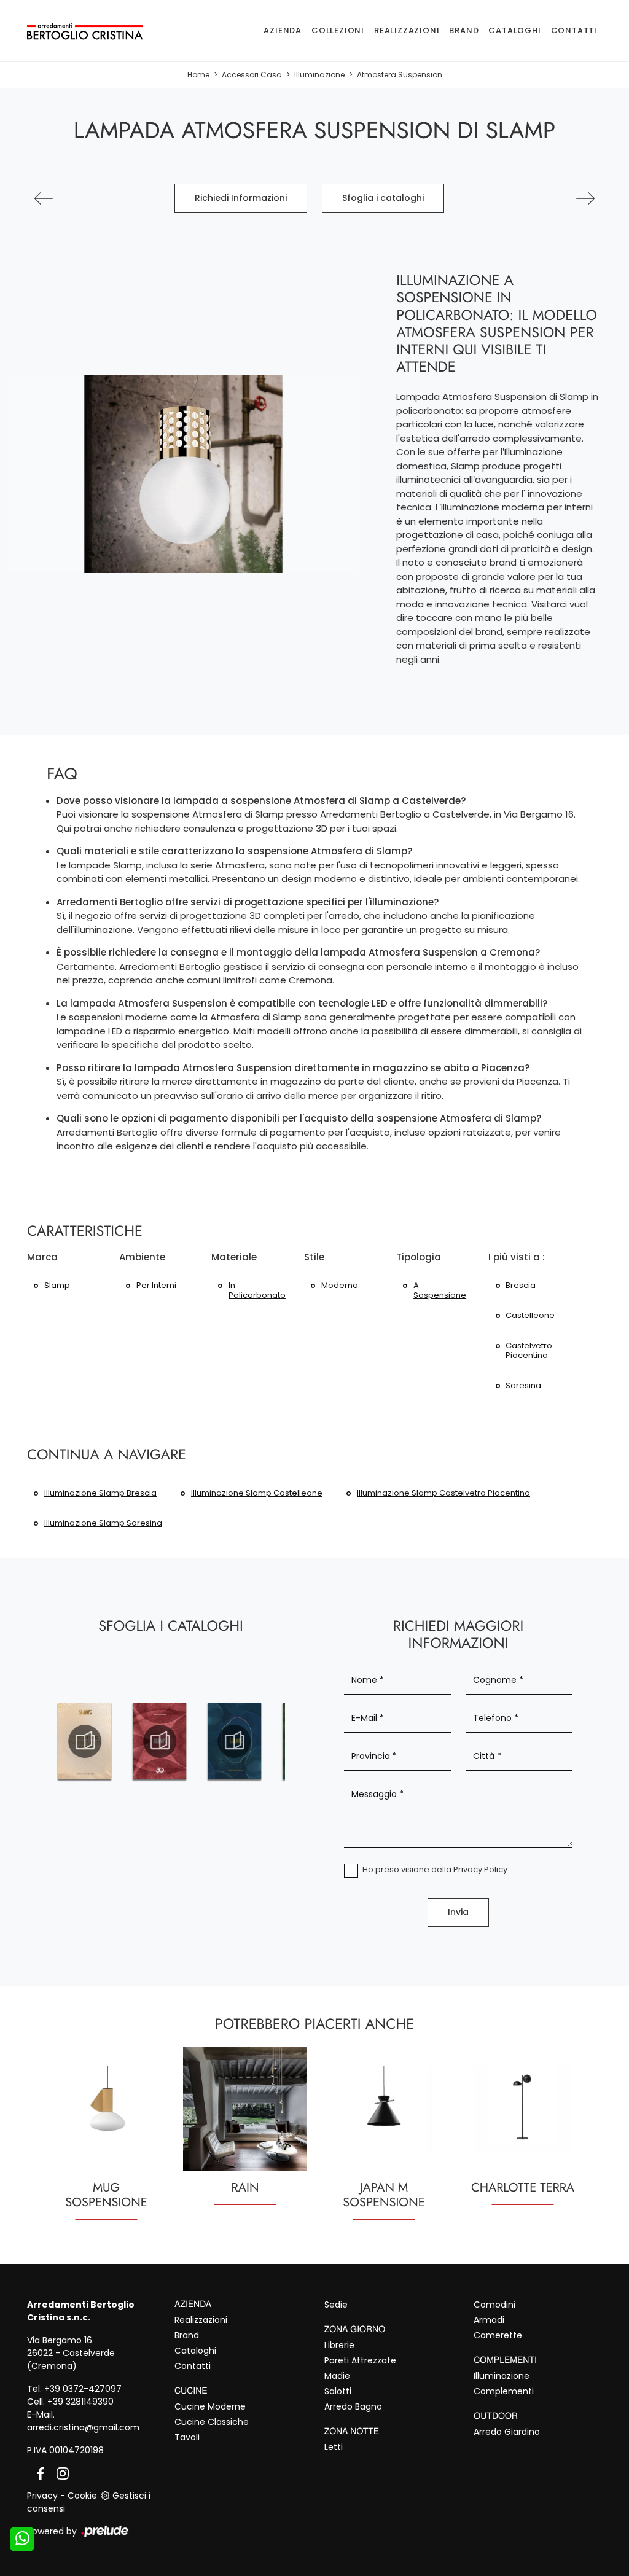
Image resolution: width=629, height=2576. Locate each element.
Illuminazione (319, 75)
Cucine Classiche (212, 2422)
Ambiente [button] (142, 1257)
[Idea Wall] (44, 198)
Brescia (521, 1285)
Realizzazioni (407, 30)
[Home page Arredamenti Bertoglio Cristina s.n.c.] (85, 30)
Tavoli (187, 2437)
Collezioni (338, 30)
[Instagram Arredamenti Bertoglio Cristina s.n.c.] (59, 2473)
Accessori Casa (252, 75)
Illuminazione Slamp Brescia (100, 1493)
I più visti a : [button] (517, 1257)
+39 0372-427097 (83, 2389)
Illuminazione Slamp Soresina (103, 1523)
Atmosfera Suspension (400, 75)
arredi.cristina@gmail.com (83, 2427)
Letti (334, 2447)
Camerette (498, 2335)
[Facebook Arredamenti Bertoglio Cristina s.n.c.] (38, 2473)
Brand (464, 30)
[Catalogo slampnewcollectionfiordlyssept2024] (235, 1741)
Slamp (57, 1285)
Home (198, 75)
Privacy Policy (480, 1869)
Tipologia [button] (419, 1257)
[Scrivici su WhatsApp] (22, 2539)
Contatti (574, 30)
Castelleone (530, 1315)
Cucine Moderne (210, 2406)
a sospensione (440, 1290)
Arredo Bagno (353, 2406)
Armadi (489, 2320)
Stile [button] (314, 1257)
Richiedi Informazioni (241, 198)
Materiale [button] (234, 1257)
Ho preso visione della (435, 1869)
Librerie (339, 2345)
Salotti (338, 2391)
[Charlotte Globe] (585, 198)
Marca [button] (42, 1257)
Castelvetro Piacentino (529, 1350)
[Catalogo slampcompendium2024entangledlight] (160, 1741)
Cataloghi (514, 30)
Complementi (504, 2391)
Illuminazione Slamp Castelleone (257, 1493)
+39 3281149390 (80, 2402)
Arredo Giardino (507, 2432)
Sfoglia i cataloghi (383, 198)
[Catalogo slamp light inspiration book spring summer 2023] (85, 1741)
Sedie (336, 2305)
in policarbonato (257, 1290)
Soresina (523, 1385)
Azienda (283, 30)
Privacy (42, 2496)
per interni (156, 1285)
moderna (340, 1285)
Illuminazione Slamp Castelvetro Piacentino (443, 1493)
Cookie (82, 2496)
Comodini (494, 2305)
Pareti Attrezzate (360, 2360)
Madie (337, 2376)
